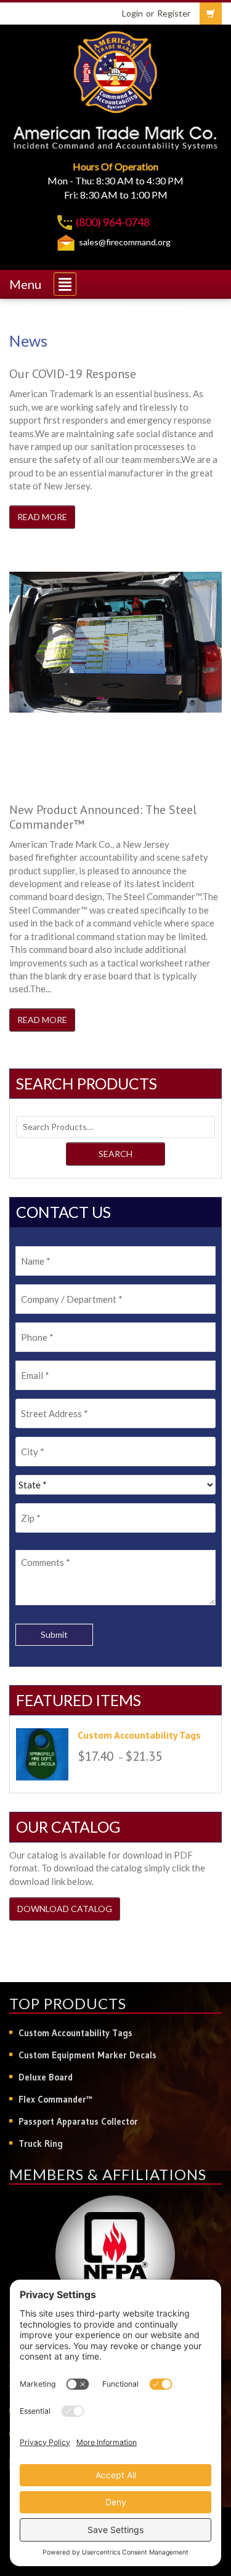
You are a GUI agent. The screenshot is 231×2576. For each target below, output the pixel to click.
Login (132, 13)
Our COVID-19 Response (73, 374)
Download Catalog (65, 1909)
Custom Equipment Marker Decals (87, 2055)
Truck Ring (41, 2143)
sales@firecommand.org (125, 242)
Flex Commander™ (55, 2099)
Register (174, 13)
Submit (54, 1634)
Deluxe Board (46, 2077)
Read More (42, 517)
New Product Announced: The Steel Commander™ (103, 817)
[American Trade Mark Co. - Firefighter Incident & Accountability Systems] (116, 70)
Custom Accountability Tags (75, 2033)
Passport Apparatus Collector (78, 2121)
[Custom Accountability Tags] (42, 1754)
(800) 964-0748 (113, 222)
